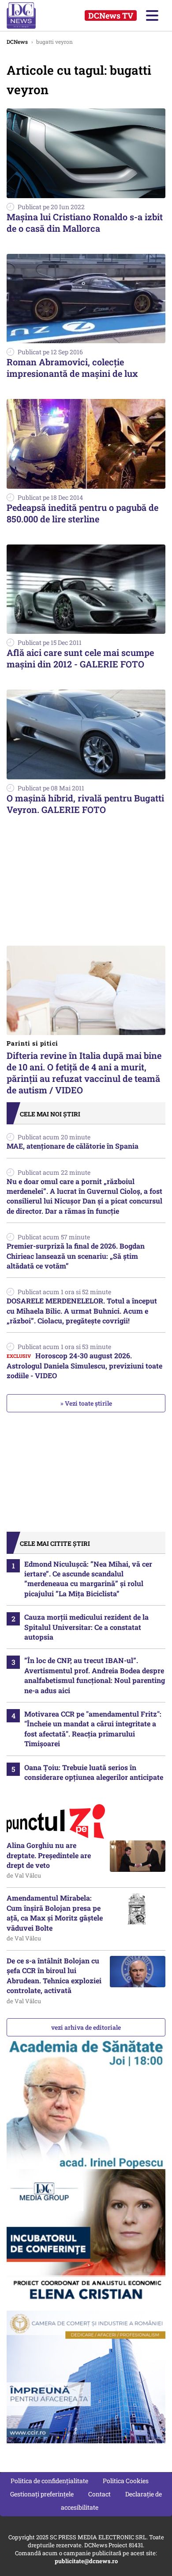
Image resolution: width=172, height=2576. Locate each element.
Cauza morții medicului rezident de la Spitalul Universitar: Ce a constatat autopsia (86, 1627)
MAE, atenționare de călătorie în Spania (73, 1146)
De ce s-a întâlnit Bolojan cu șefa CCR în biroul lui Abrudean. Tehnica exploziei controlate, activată (54, 1975)
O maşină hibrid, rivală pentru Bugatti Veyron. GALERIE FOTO (85, 804)
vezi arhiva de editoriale (86, 2027)
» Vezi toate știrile (86, 1403)
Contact (99, 2494)
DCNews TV (111, 15)
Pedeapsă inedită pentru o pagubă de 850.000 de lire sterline (82, 513)
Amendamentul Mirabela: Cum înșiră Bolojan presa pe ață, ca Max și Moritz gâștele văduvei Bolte (55, 1913)
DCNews (30, 15)
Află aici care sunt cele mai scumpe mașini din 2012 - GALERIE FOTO (80, 658)
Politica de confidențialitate (49, 2481)
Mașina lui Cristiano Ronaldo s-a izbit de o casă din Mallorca (85, 222)
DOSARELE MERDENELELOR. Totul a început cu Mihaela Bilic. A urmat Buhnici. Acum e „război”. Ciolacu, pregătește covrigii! (82, 1311)
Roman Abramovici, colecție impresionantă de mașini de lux (72, 368)
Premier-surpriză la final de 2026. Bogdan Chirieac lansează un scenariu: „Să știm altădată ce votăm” (76, 1256)
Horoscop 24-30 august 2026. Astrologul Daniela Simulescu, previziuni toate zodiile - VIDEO (84, 1365)
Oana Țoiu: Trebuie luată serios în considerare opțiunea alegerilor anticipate (94, 1772)
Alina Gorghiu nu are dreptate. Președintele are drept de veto (49, 1855)
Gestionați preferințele (42, 2494)
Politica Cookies (126, 2481)
